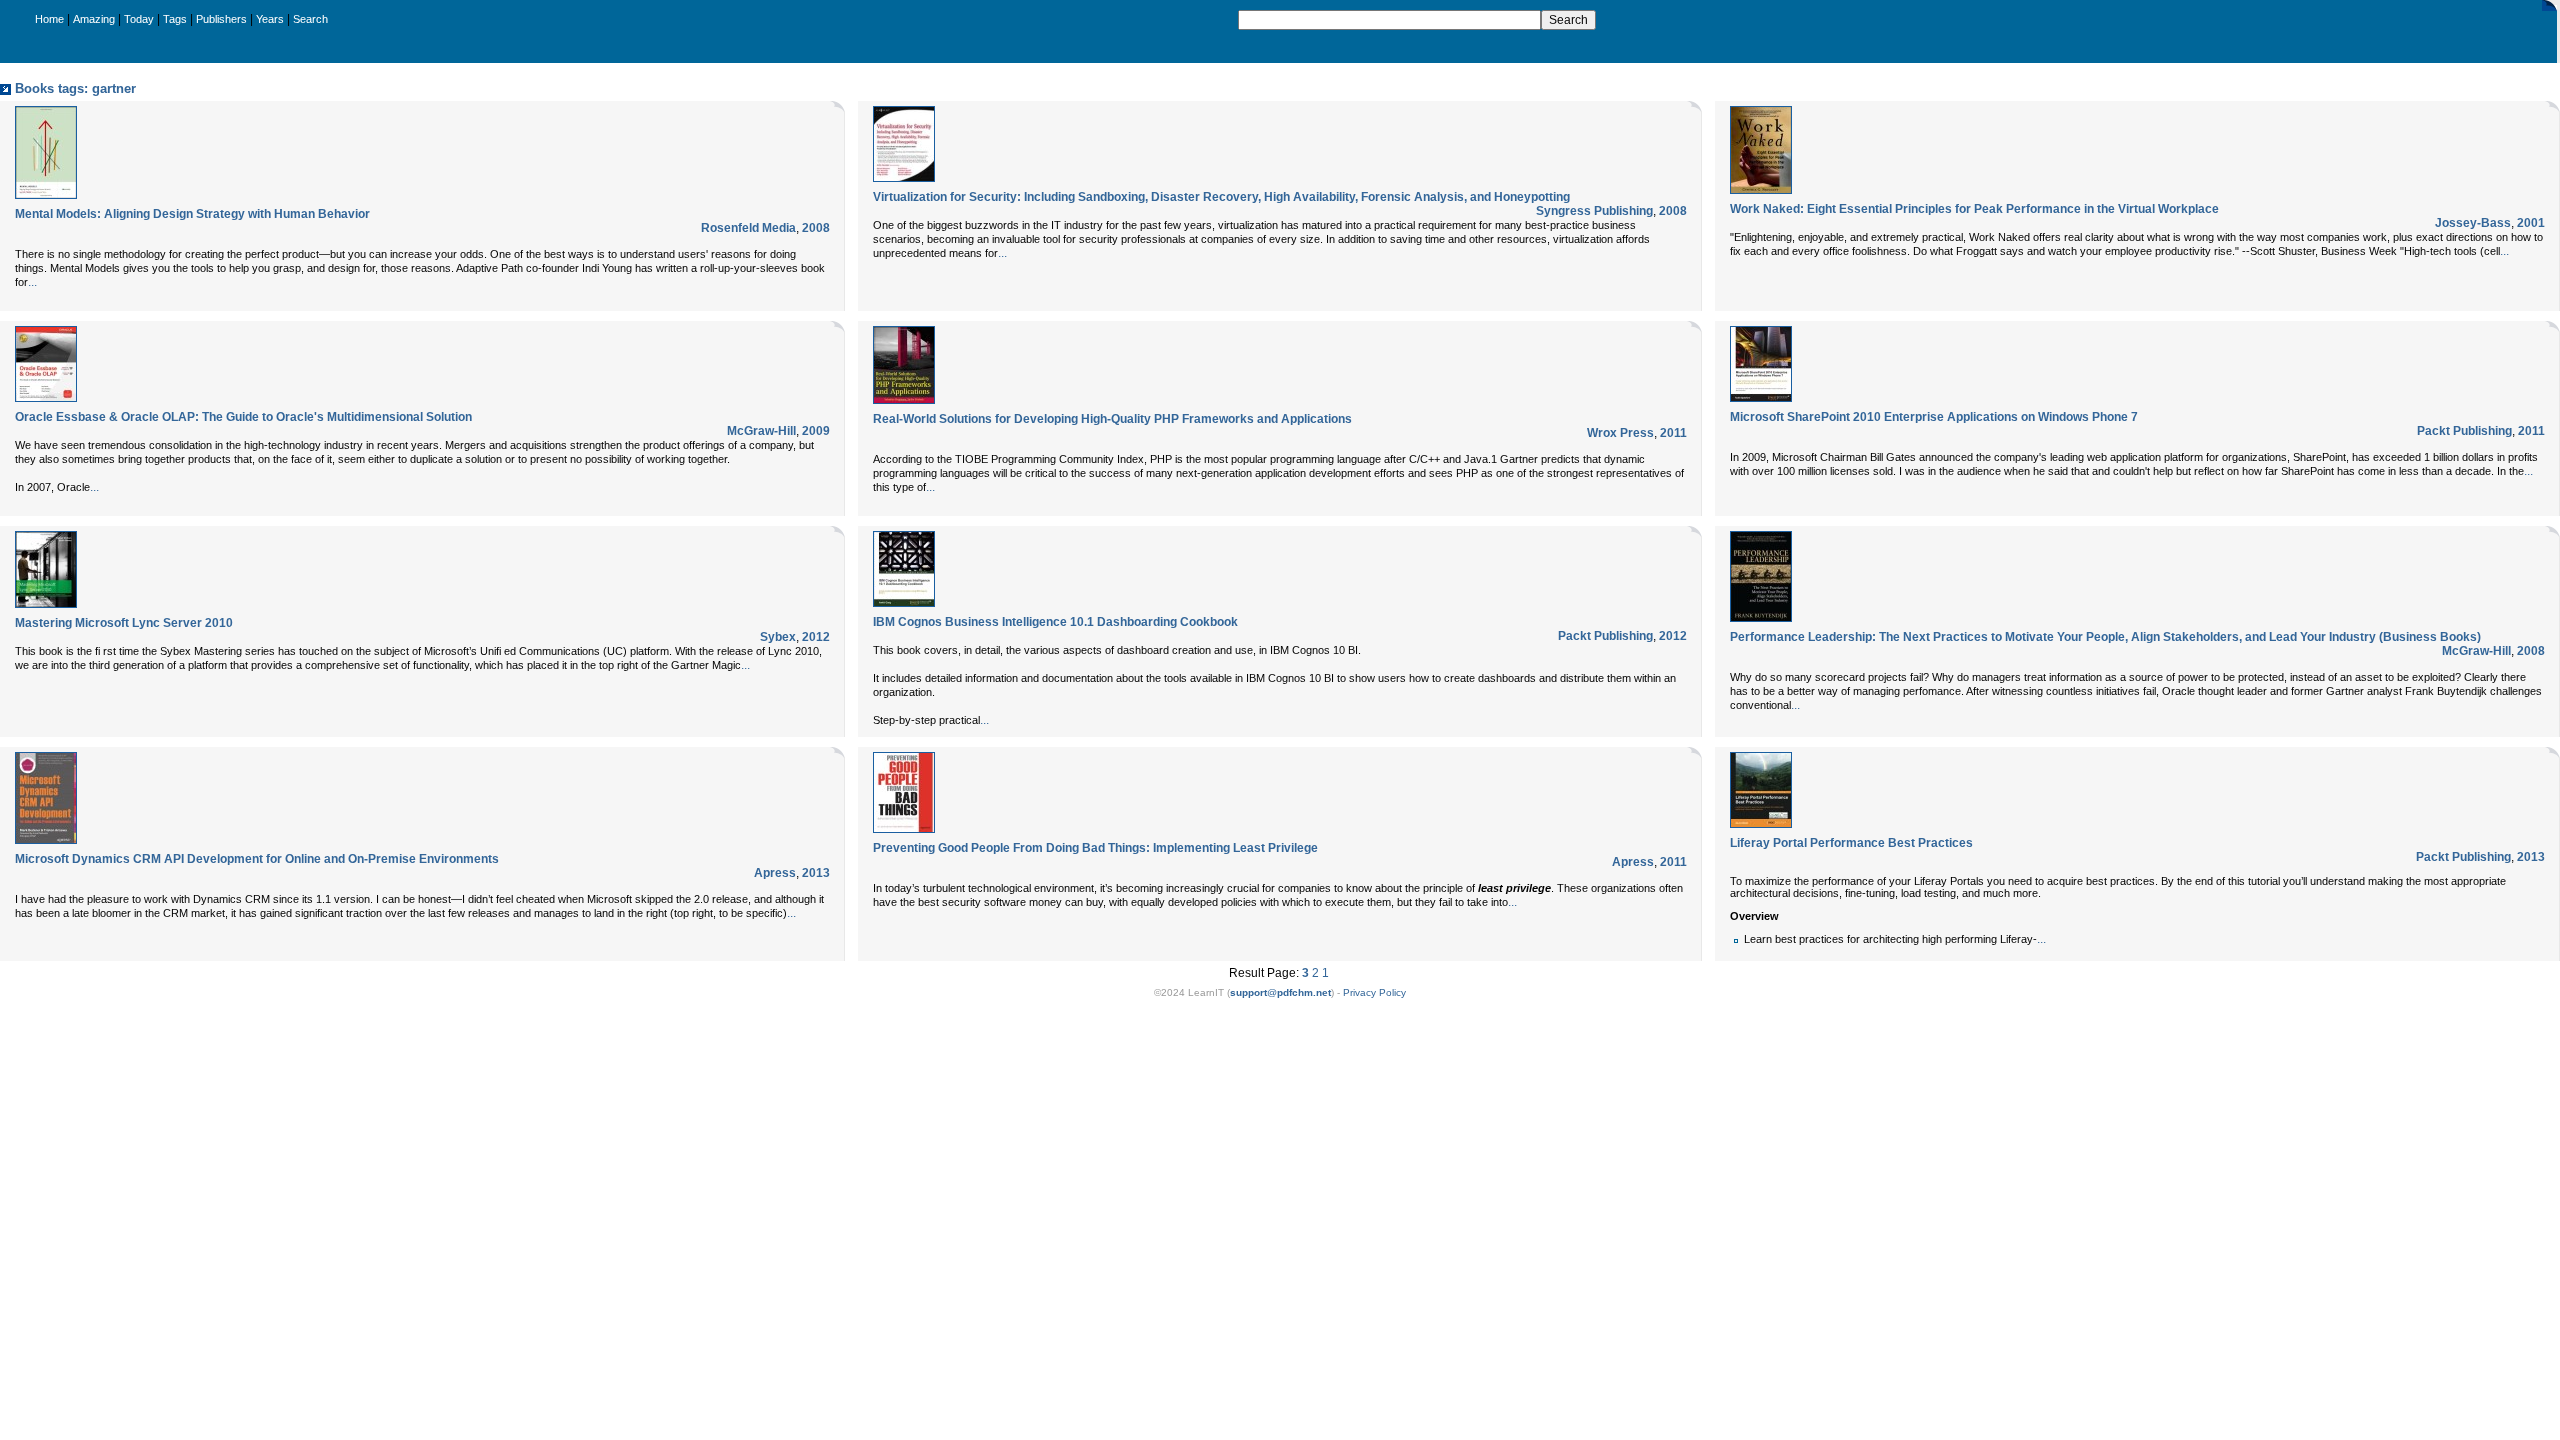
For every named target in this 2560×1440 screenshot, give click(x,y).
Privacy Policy (1374, 992)
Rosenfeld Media (748, 228)
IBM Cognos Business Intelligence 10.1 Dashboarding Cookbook (1055, 622)
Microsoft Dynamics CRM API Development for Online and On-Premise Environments (257, 859)
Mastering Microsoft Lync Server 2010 (124, 623)
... (32, 282)
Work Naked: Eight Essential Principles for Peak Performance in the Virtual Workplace (1974, 209)
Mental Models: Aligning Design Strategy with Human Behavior (192, 214)
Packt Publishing (2464, 431)
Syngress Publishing (1594, 211)
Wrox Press (1620, 433)
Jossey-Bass (2473, 223)
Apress (775, 873)
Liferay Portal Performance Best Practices (1851, 843)
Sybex (778, 637)
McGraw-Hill (761, 431)
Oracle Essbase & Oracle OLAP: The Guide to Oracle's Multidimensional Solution (243, 417)
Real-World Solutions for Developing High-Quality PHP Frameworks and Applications (1112, 419)
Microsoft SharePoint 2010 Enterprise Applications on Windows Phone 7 (1934, 417)
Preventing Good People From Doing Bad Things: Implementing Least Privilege (1095, 848)
